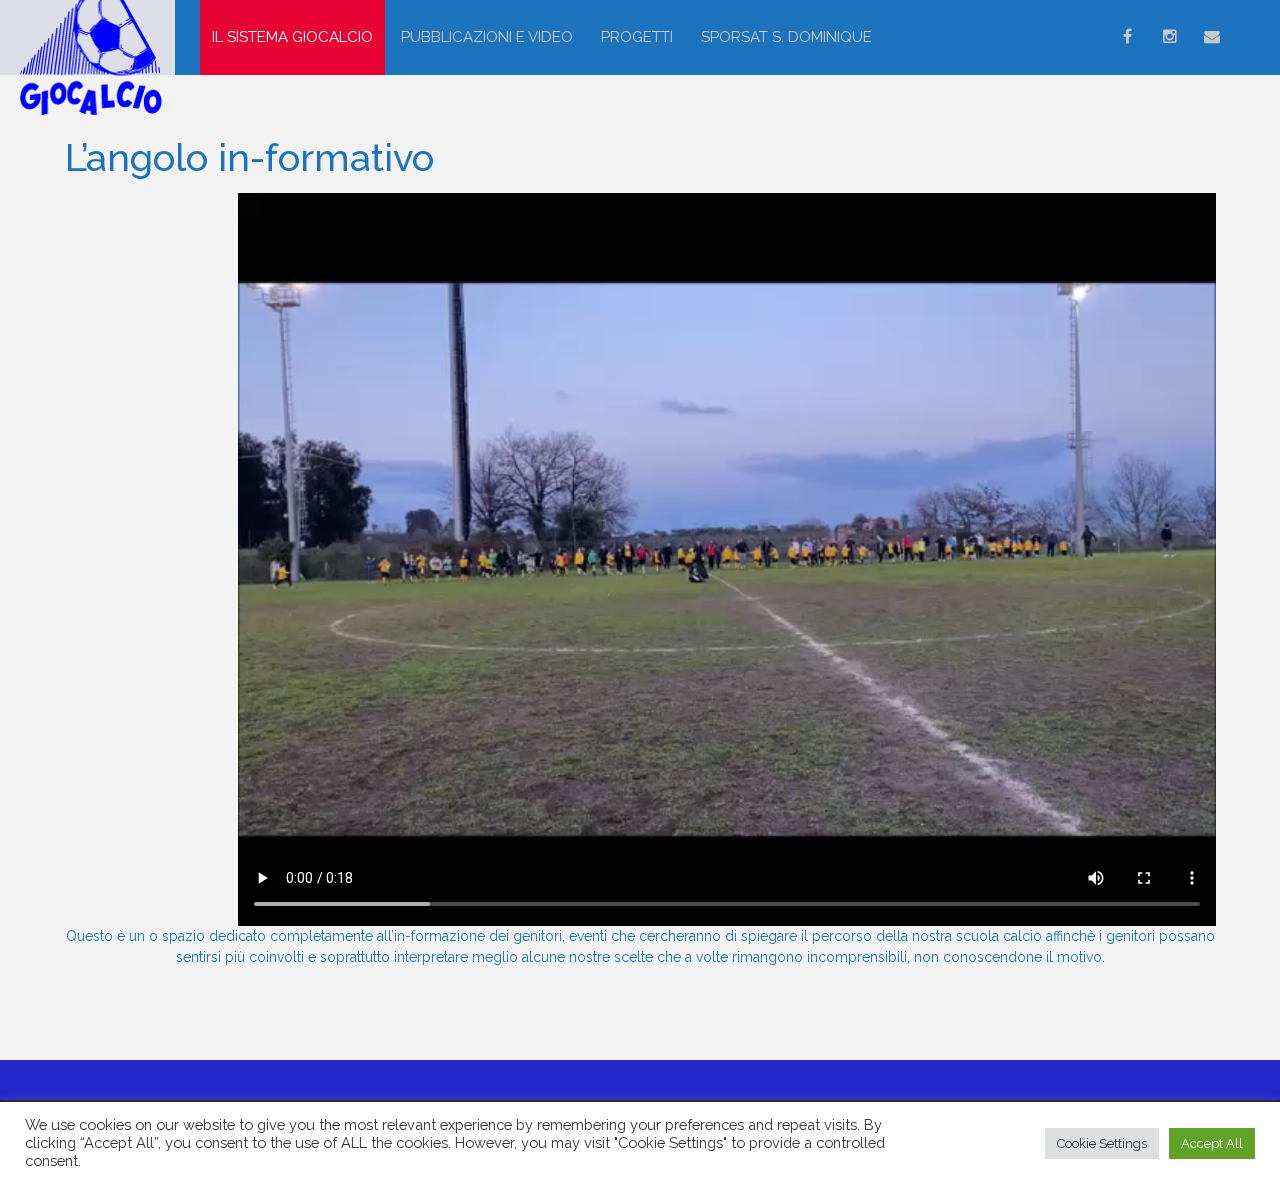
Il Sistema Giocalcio (292, 37)
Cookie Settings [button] (1102, 1143)
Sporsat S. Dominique (786, 37)
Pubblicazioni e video (487, 37)
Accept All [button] (1212, 1143)
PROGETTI (637, 37)
